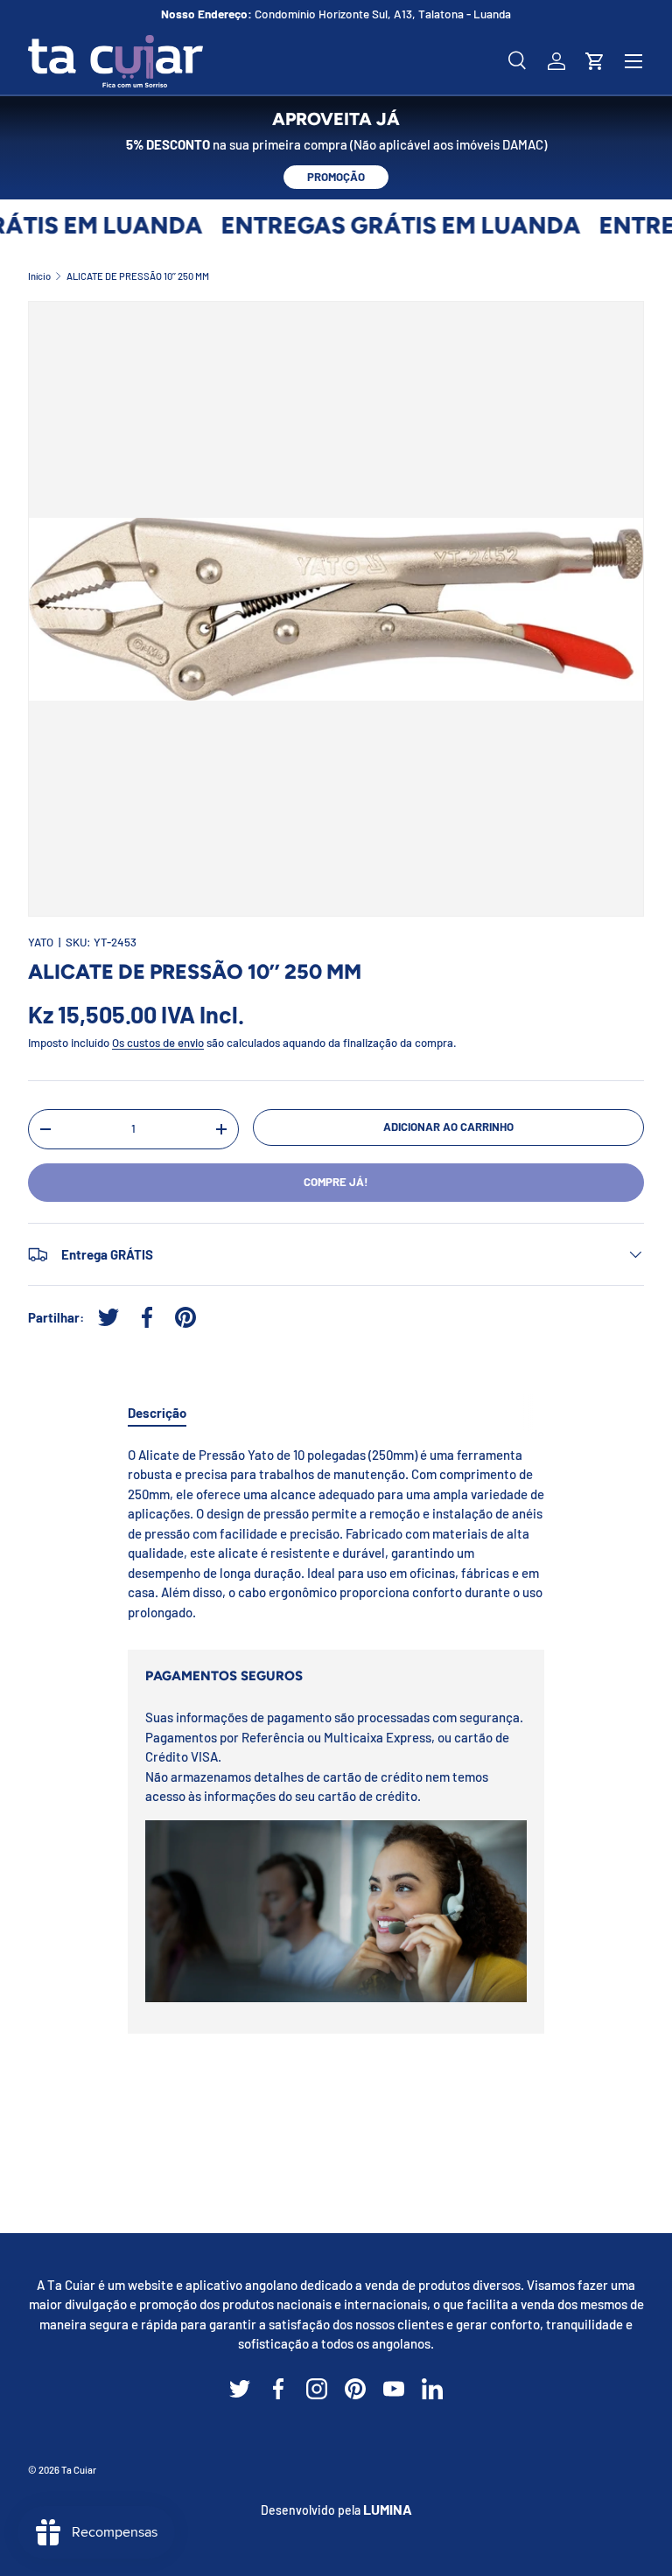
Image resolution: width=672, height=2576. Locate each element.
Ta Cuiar (79, 2470)
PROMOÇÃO (336, 177)
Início (39, 276)
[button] (595, 61)
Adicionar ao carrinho (448, 1127)
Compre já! (336, 1182)
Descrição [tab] (157, 1413)
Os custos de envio (158, 1043)
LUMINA (388, 2509)
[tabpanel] (336, 1534)
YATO (41, 942)
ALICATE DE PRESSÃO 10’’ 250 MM (138, 276)
